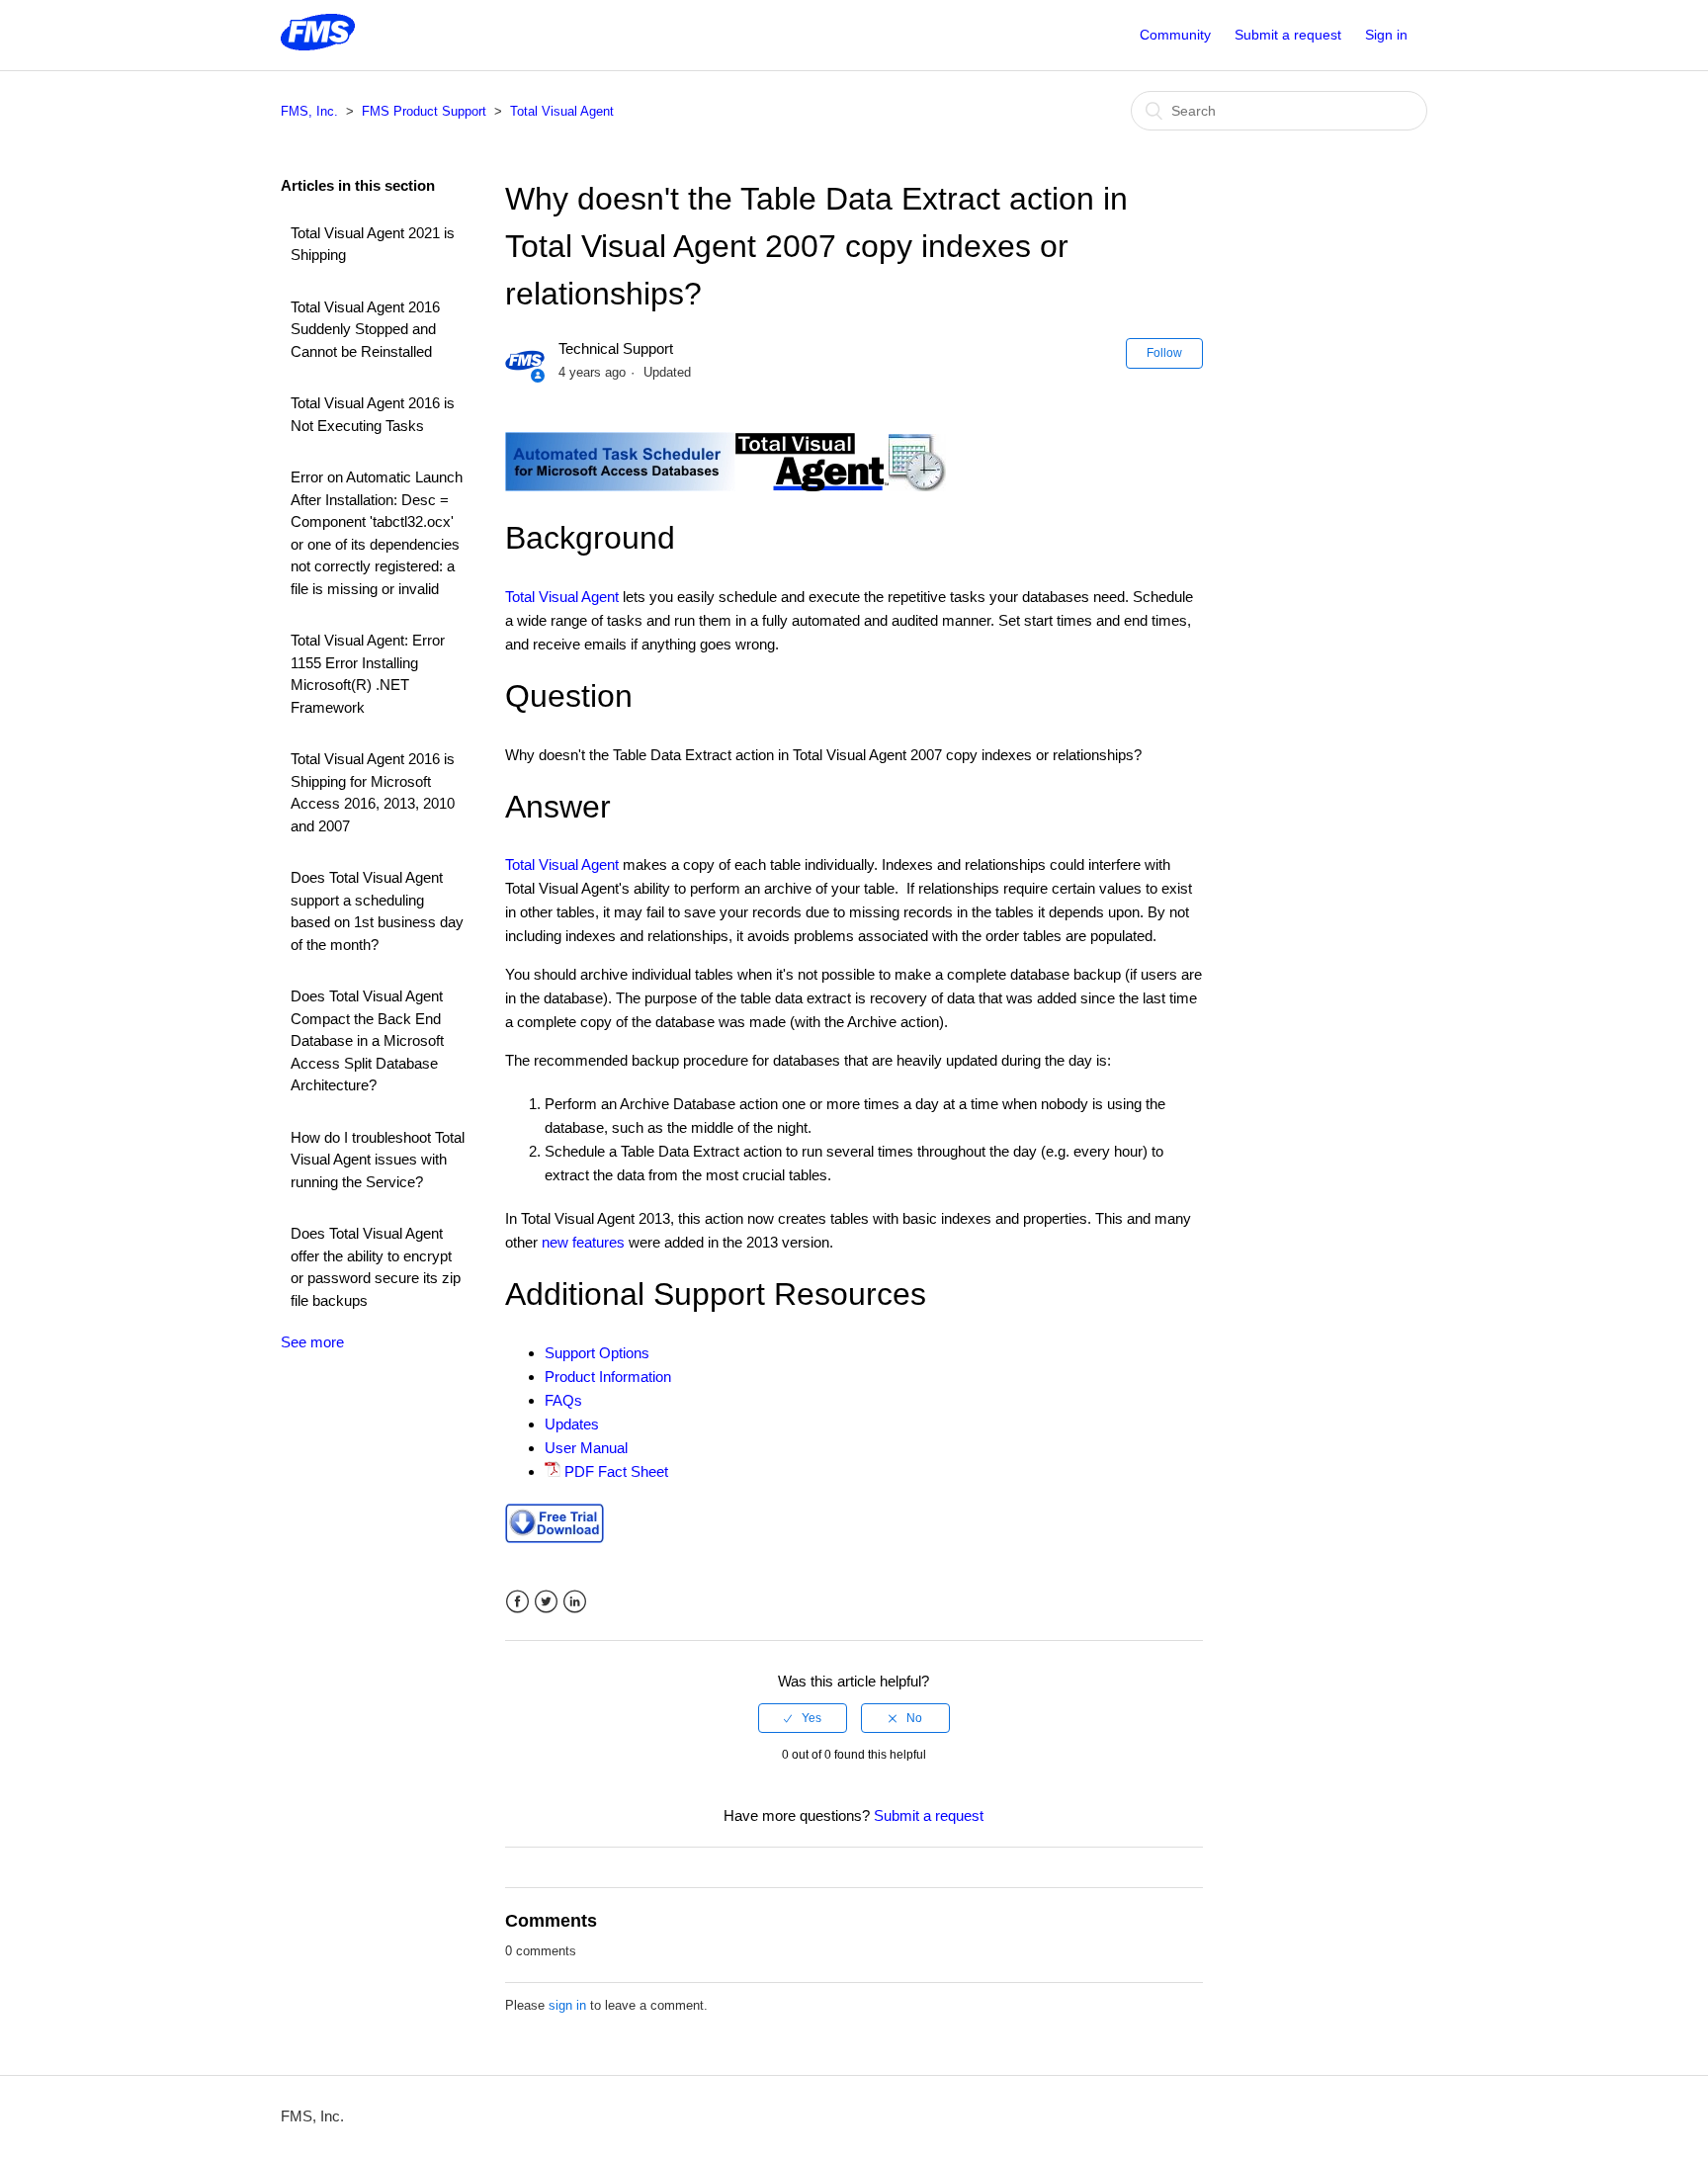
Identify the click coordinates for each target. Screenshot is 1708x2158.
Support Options (597, 1353)
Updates (572, 1424)
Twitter (546, 1602)
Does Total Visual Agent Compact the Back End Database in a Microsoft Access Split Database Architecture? (367, 1040)
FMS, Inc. (309, 111)
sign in (567, 2005)
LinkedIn (575, 1602)
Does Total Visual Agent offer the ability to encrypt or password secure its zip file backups (376, 1267)
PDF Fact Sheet (616, 1471)
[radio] (803, 1718)
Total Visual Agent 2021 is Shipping (373, 244)
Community (1175, 35)
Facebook (517, 1602)
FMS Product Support (424, 111)
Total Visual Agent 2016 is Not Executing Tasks (373, 414)
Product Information (608, 1377)
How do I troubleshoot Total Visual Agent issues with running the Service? (378, 1160)
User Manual (586, 1448)
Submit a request (1288, 35)
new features (583, 1242)
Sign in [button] (1386, 35)
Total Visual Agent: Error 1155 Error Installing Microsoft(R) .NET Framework (368, 674)
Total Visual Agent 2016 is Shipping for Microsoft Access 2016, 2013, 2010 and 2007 (373, 792)
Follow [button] (1164, 353)
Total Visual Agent (562, 111)
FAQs (563, 1400)
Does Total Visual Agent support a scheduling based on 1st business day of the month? (377, 911)
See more (312, 1342)
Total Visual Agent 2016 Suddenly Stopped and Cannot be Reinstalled (365, 329)
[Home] (318, 45)
